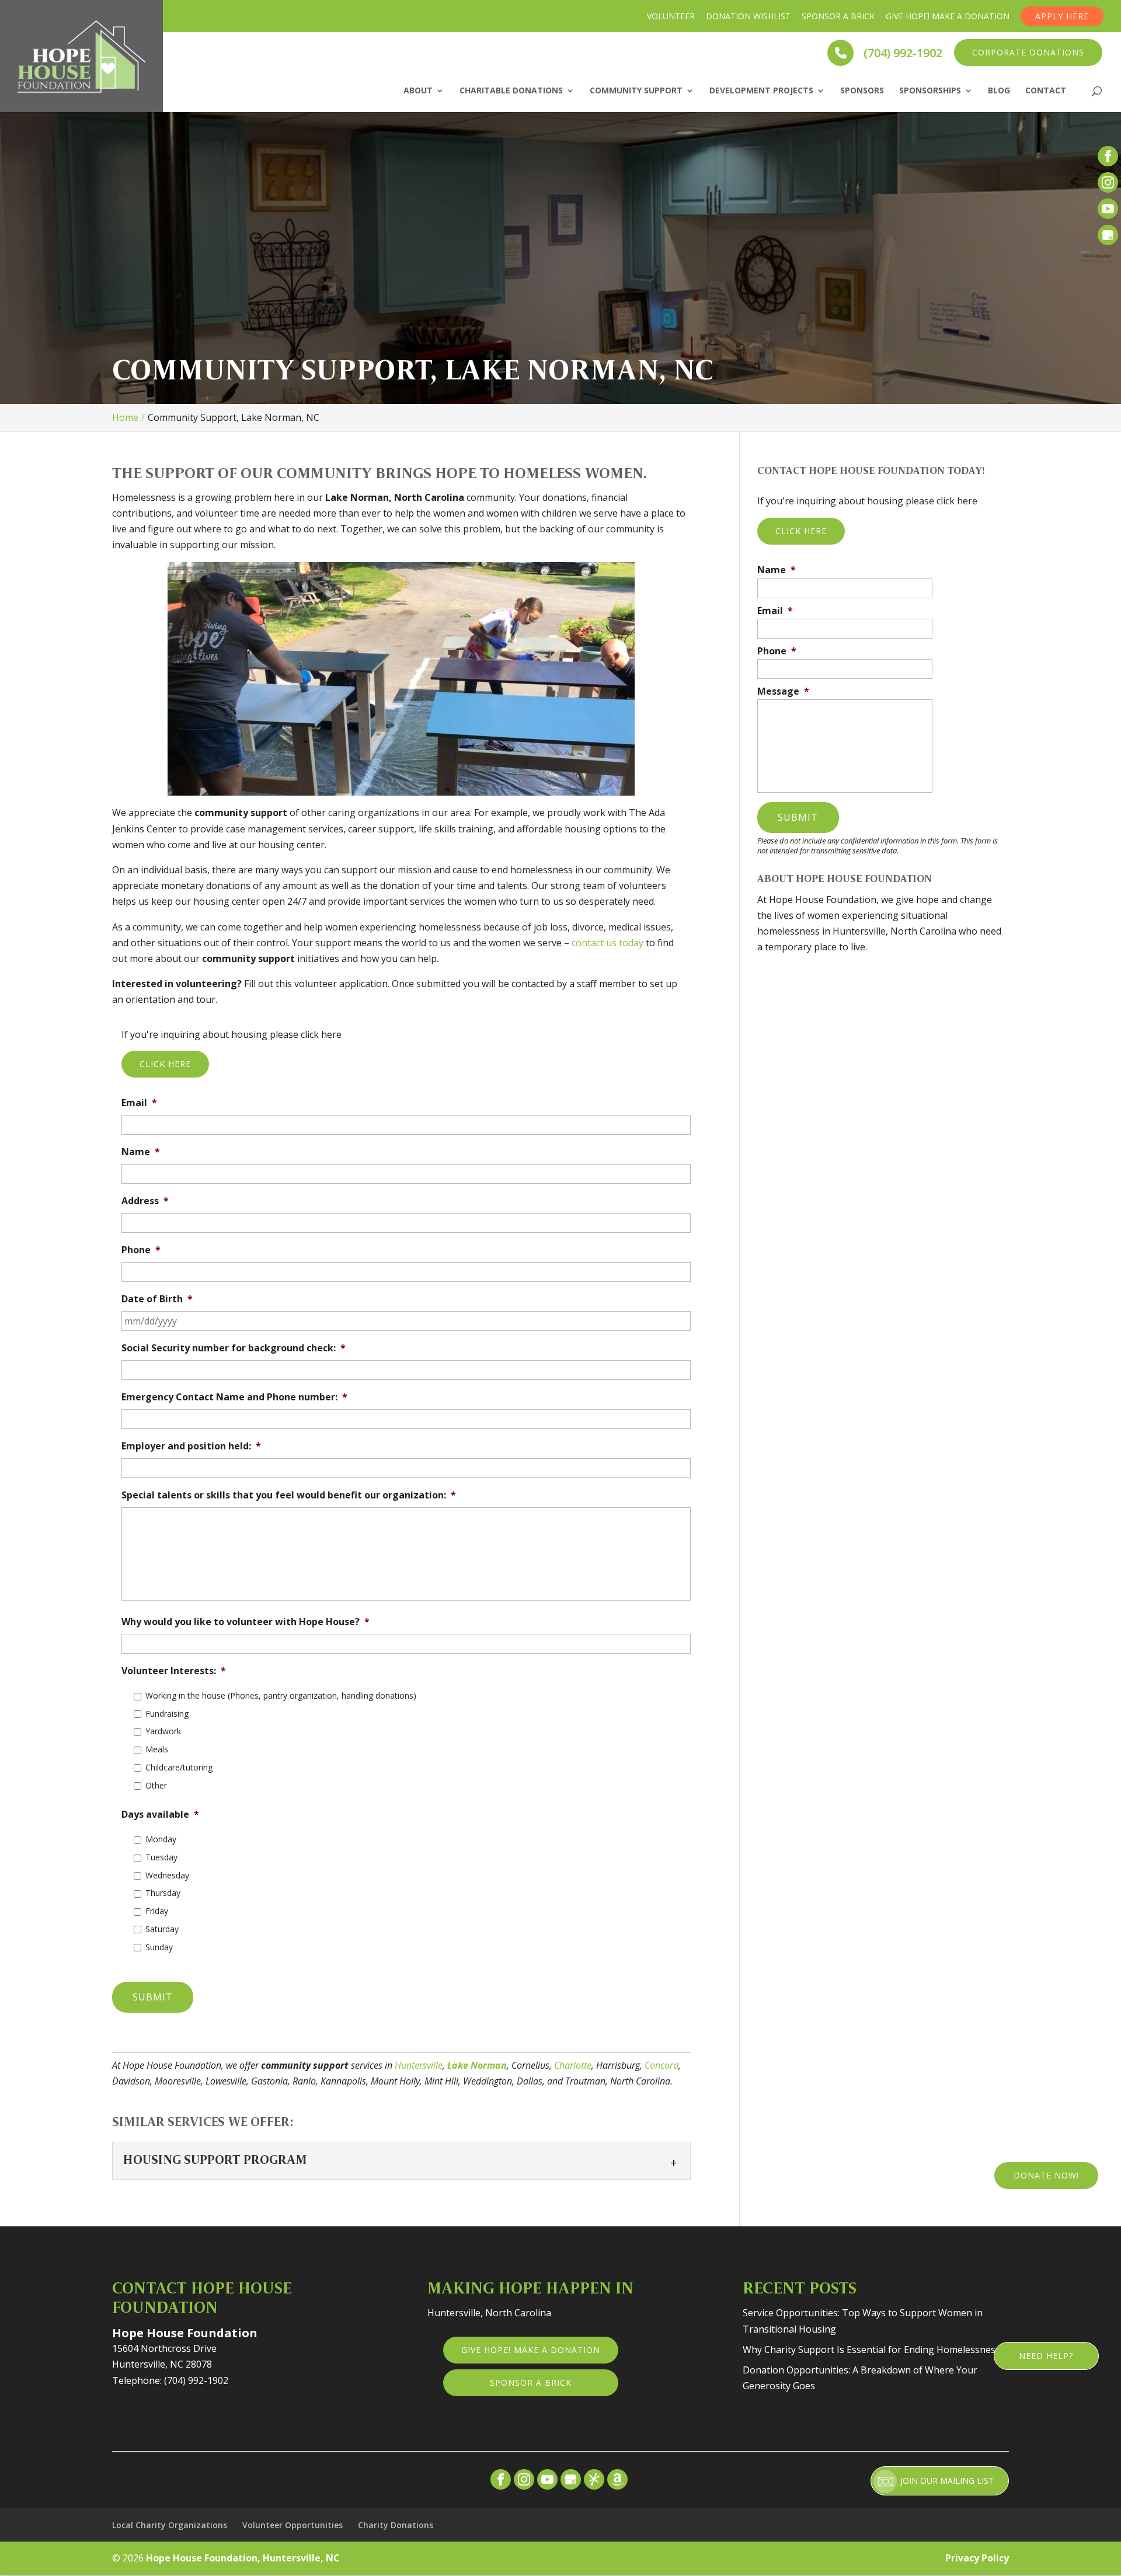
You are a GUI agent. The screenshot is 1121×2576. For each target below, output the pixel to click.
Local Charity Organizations (170, 2525)
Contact (1046, 91)
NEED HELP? (1046, 2356)
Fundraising (167, 1714)
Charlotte (573, 2065)
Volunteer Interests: (174, 1671)
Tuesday (161, 1857)
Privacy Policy (977, 2558)
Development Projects (761, 91)
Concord (662, 2065)
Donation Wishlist (748, 16)
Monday (161, 1839)
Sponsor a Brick (531, 2382)
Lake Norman (477, 2065)
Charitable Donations (511, 91)
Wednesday (167, 1875)
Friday (157, 1911)
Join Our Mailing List (947, 2481)
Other (156, 1785)
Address (145, 1201)
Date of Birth (157, 1299)
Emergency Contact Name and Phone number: (234, 1397)
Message (783, 691)
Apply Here (1062, 16)
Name (141, 1152)
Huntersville (419, 2065)
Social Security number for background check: (234, 1348)
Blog (999, 91)
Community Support (636, 91)
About (418, 91)
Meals (157, 1749)
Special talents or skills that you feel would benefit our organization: (289, 1495)
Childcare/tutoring (179, 1767)
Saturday (162, 1929)
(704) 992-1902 (901, 52)
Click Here (165, 1064)
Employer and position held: (191, 1446)
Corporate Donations (1028, 52)
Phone (141, 1250)
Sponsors (862, 91)
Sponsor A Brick (838, 16)
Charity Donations (396, 2525)
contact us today (608, 943)
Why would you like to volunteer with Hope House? (246, 1622)
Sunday (159, 1947)
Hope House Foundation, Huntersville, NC (243, 2558)
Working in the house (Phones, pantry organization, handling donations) (281, 1695)
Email (139, 1103)
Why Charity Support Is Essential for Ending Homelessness (871, 2350)
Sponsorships (930, 91)
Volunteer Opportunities (293, 2525)
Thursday (163, 1893)
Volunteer (671, 16)
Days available (160, 1815)
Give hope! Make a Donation (531, 2350)
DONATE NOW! (1046, 2175)
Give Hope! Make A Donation (948, 16)
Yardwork (163, 1731)
